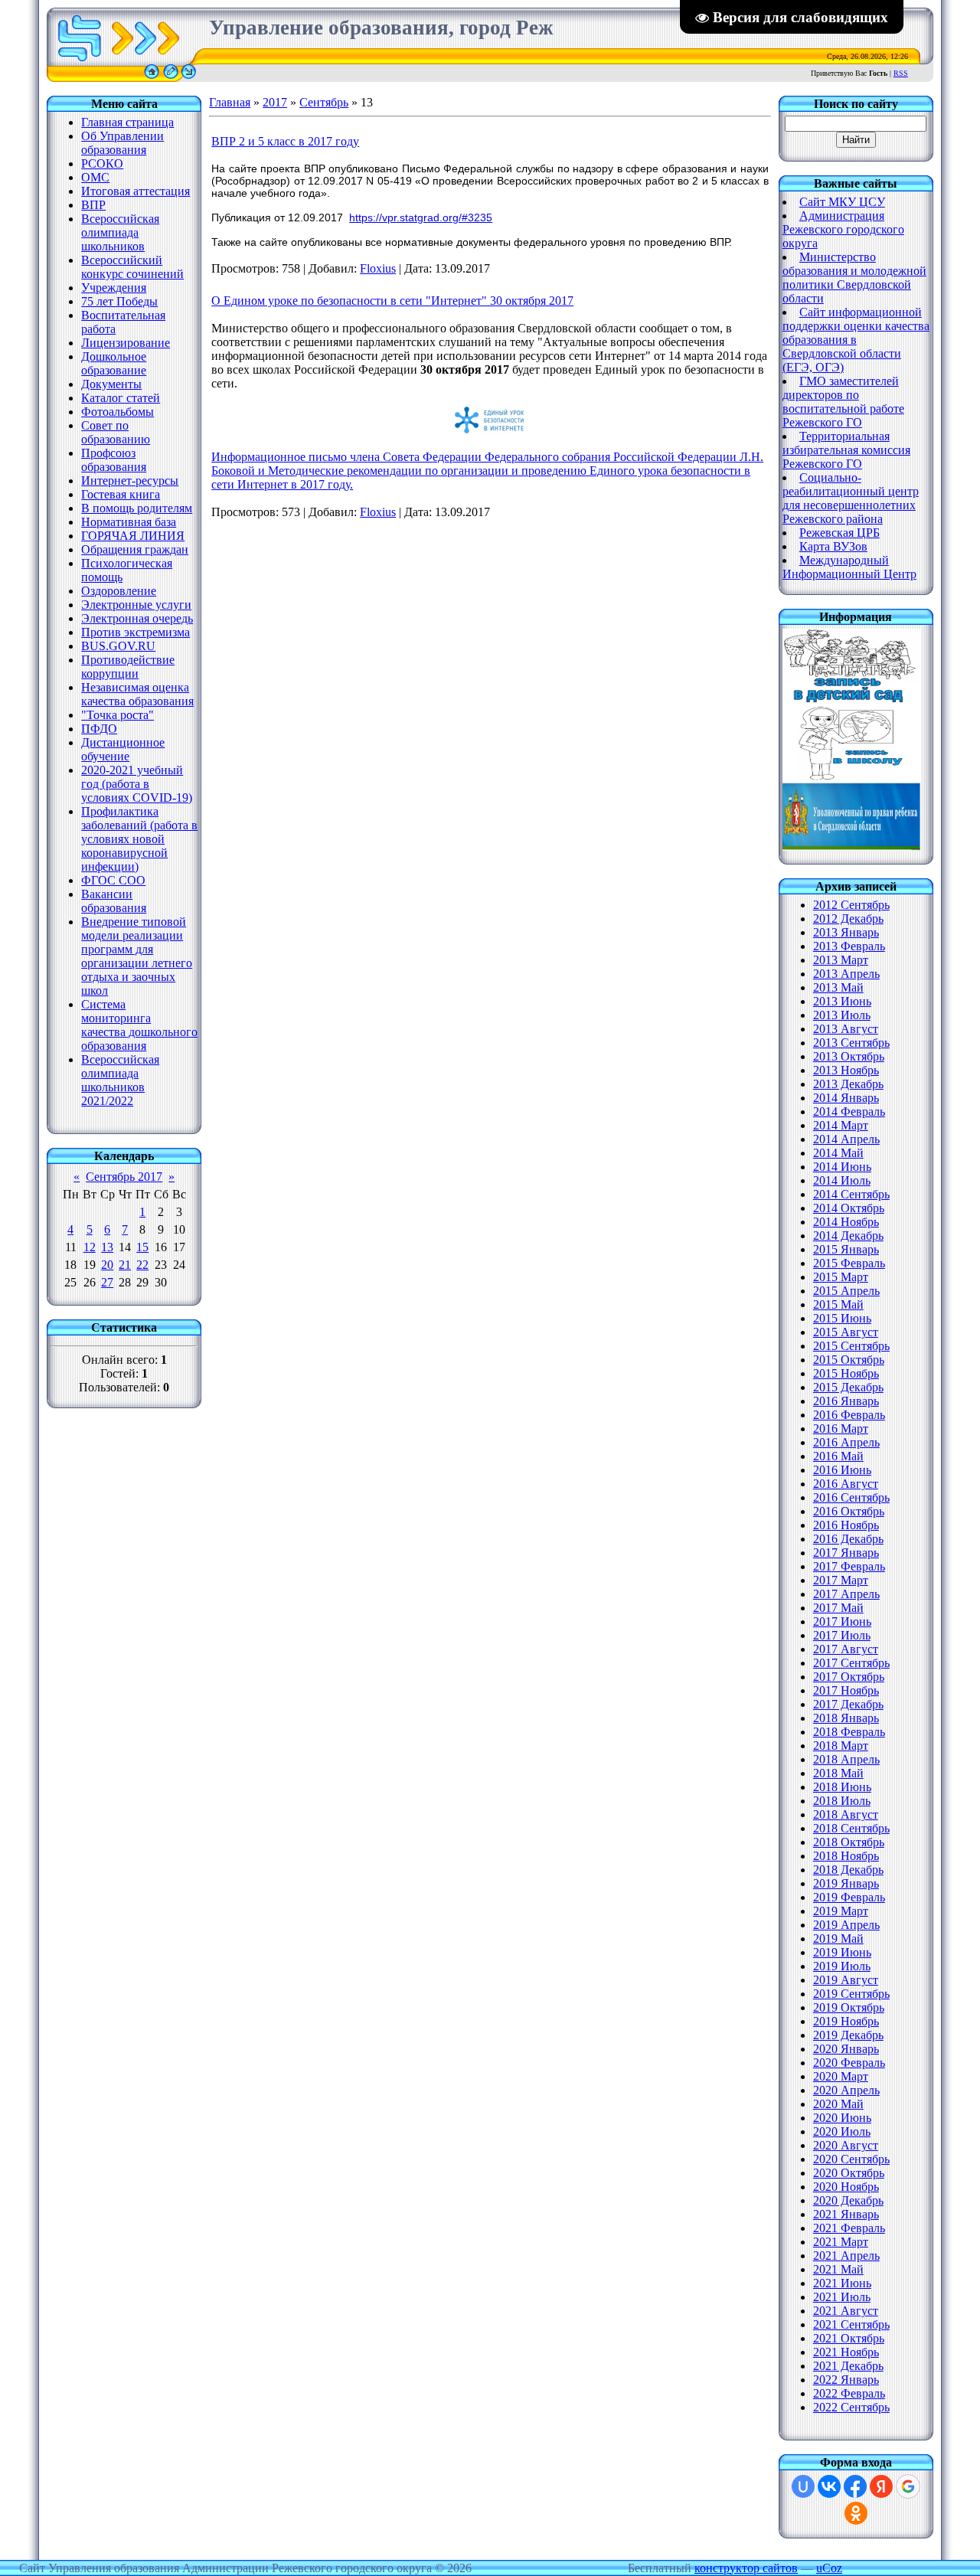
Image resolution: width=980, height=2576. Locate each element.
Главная (230, 102)
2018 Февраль (849, 1732)
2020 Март (841, 2076)
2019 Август (846, 1980)
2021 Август (846, 2311)
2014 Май (838, 1153)
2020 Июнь (842, 2118)
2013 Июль (842, 1015)
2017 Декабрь (848, 1704)
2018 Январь (846, 1718)
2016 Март (841, 1429)
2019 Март (841, 1911)
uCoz (829, 2568)
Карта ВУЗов (833, 546)
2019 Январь (846, 1883)
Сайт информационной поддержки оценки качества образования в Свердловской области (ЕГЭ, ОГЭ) (856, 340)
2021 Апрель (846, 2256)
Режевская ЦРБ (840, 533)
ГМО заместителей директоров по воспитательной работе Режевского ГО (843, 402)
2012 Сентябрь (851, 905)
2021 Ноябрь (846, 2352)
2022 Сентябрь (851, 2407)
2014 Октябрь (849, 1208)
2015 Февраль (849, 1263)
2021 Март (841, 2242)
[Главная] (152, 78)
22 (142, 1265)
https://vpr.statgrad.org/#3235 (421, 217)
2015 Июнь (842, 1318)
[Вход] (189, 78)
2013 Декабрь (848, 1084)
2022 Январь (846, 2380)
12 (90, 1247)
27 (107, 1282)
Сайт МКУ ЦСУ (842, 202)
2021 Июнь (842, 2283)
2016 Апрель (846, 1442)
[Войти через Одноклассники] (856, 2513)
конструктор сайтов (746, 2568)
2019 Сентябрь (851, 1994)
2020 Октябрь (849, 2173)
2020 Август (846, 2145)
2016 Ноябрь (846, 1525)
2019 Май (838, 1939)
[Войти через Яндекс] (881, 2486)
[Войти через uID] (803, 2486)
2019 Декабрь (848, 2035)
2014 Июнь (842, 1167)
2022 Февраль (849, 2393)
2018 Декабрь (848, 1870)
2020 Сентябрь (851, 2159)
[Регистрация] (171, 78)
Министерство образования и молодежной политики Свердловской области (854, 278)
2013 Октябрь (849, 1056)
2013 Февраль (849, 946)
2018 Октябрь (849, 1842)
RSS (901, 73)
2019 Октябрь (849, 2007)
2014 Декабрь (848, 1236)
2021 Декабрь (848, 2366)
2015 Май (838, 1304)
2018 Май (838, 1773)
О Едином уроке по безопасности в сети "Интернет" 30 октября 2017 (392, 301)
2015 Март (841, 1277)
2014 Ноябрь (846, 1222)
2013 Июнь (842, 1001)
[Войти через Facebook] (855, 2486)
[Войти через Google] (908, 2486)
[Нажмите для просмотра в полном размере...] (490, 434)
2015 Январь (846, 1249)
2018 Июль (842, 1801)
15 (142, 1247)
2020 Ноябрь (846, 2187)
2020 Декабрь (848, 2200)
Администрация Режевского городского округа (843, 229)
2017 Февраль (849, 1566)
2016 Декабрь (848, 1539)
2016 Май (838, 1456)
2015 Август (846, 1332)
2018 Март (841, 1746)
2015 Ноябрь (846, 1373)
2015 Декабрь (848, 1387)
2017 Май (838, 1608)
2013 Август (846, 1029)
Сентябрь (324, 102)
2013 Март (841, 960)
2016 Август (846, 1484)
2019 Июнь (842, 1952)
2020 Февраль (849, 2063)
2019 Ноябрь (846, 2021)
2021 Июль (842, 2297)
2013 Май (838, 987)
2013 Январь (846, 932)
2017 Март (841, 1580)
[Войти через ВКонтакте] (829, 2486)
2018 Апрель (846, 1759)
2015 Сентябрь (851, 1346)
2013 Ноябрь (846, 1070)
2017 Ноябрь (846, 1690)
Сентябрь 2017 (124, 1177)
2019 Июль (842, 1966)
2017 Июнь (842, 1621)
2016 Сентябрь (851, 1497)
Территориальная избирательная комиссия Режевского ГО (846, 450)
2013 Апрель (846, 974)
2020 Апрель (846, 2090)
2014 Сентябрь (851, 1194)
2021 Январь (846, 2214)
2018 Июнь (842, 1787)
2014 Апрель (846, 1139)
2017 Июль (842, 1635)
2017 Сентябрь (851, 1663)
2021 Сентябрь (851, 2324)
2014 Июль (842, 1180)
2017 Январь (846, 1553)
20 (107, 1265)
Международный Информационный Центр (849, 567)
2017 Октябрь (849, 1677)
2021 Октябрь (849, 2338)
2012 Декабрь (848, 919)
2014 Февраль (849, 1111)
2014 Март (841, 1125)
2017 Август (846, 1649)
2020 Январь (846, 2049)
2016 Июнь (842, 1470)
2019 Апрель (846, 1925)
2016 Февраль (849, 1415)
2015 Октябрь (849, 1360)
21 (125, 1265)
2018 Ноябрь (846, 1856)
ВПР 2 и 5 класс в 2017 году (285, 141)
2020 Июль (842, 2131)
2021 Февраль (849, 2228)
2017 (275, 102)
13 (107, 1247)
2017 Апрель (846, 1594)
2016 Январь (846, 1401)
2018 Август (846, 1814)
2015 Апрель (846, 1291)
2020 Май (838, 2104)
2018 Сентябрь (851, 1828)
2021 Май (838, 2269)
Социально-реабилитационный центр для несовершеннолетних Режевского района (851, 498)
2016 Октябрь (849, 1511)
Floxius (378, 268)
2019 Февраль (849, 1897)
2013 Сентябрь (851, 1043)
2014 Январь (846, 1098)
